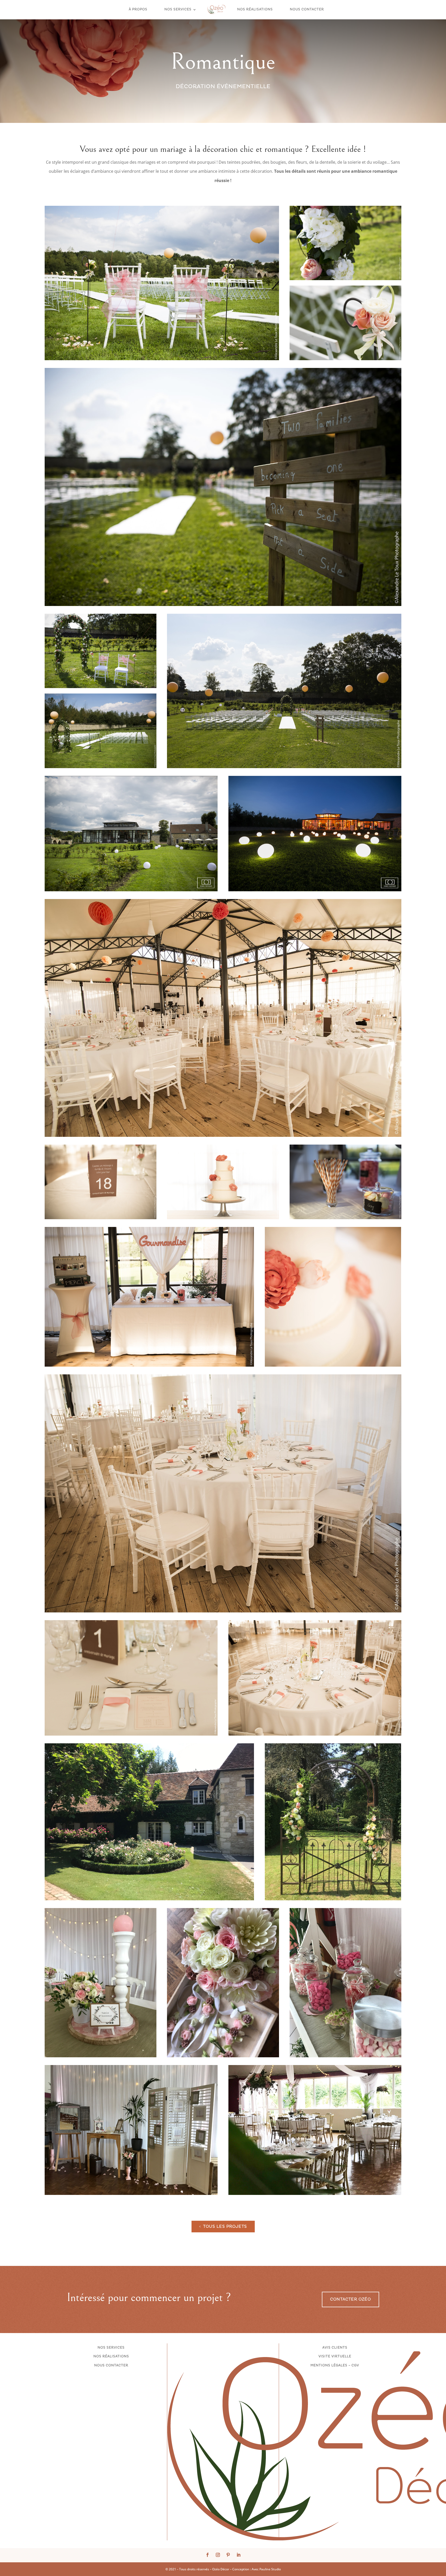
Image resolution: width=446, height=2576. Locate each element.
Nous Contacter (307, 10)
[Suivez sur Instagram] (218, 2555)
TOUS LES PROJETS (225, 2227)
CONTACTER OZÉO (351, 2299)
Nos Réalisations (255, 10)
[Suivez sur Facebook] (208, 2555)
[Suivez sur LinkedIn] (238, 2555)
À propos (138, 10)
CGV (355, 2365)
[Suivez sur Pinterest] (228, 2555)
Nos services (178, 10)
